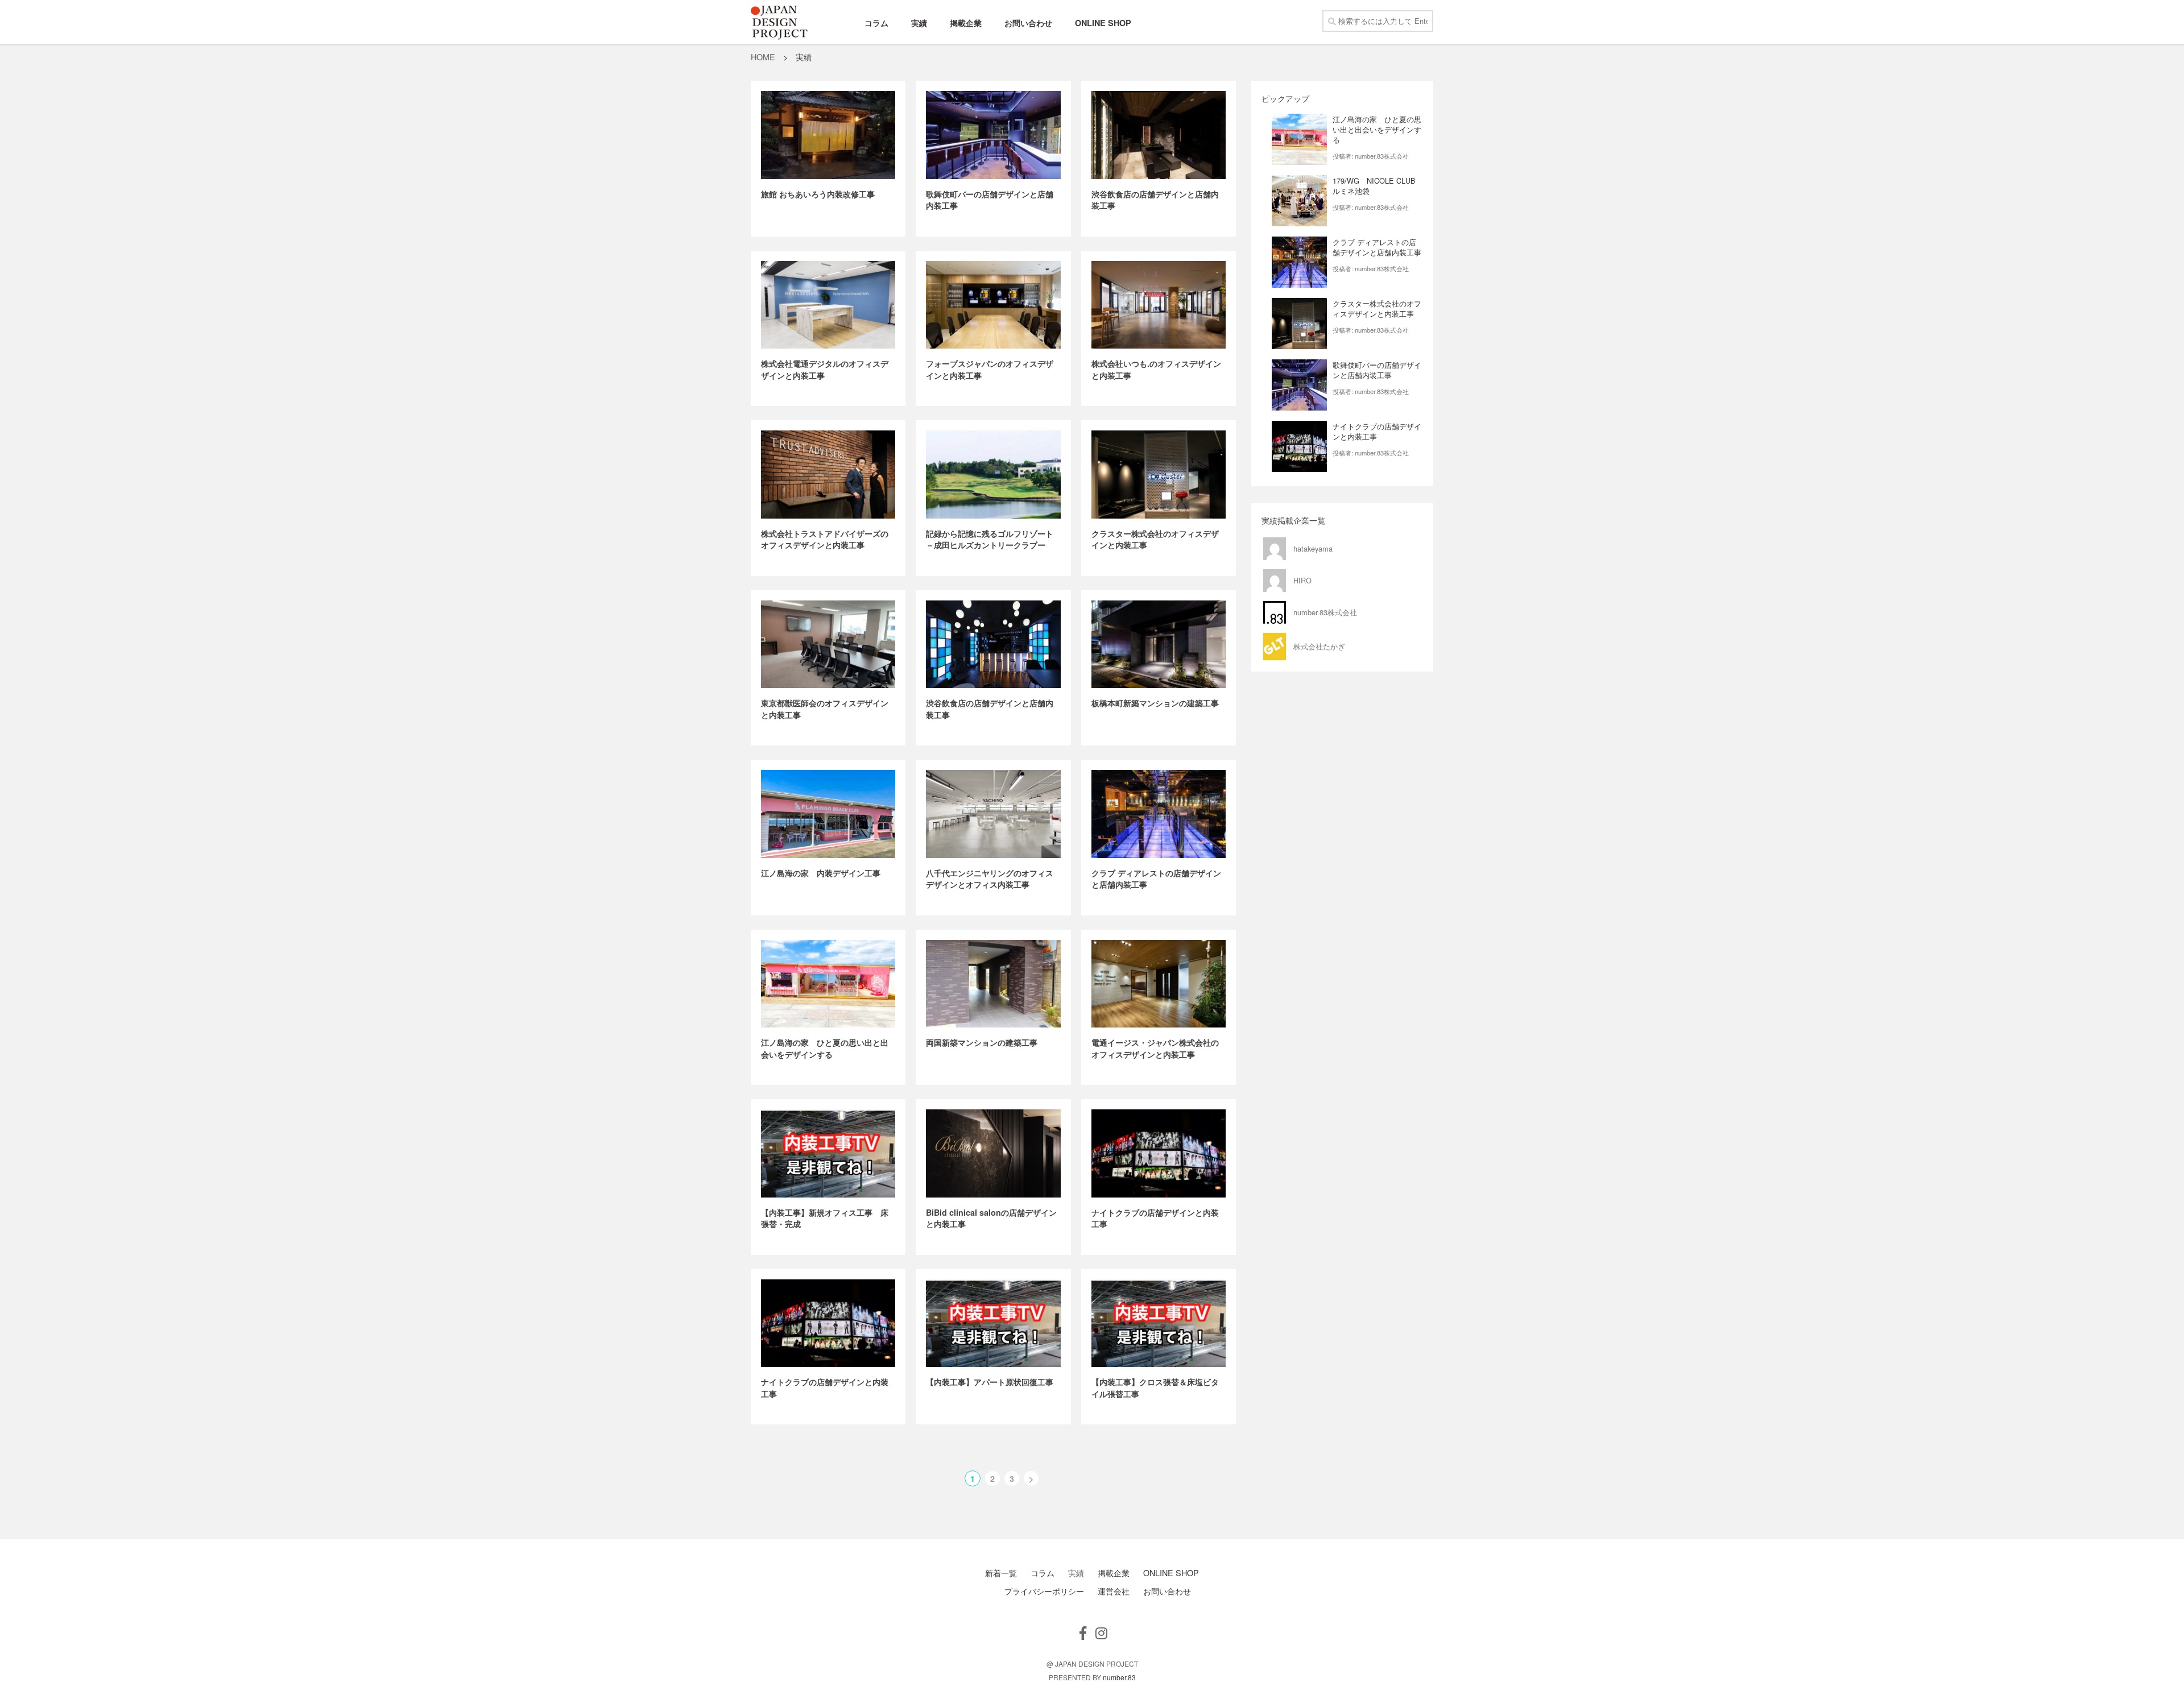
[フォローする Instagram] (1101, 1633)
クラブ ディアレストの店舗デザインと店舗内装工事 (1377, 247)
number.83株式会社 (1382, 156)
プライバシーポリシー (1044, 1591)
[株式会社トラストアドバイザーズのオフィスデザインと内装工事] (828, 475)
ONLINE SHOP (1103, 23)
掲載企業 (966, 23)
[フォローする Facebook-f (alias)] (1083, 1633)
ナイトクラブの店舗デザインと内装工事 (1377, 431)
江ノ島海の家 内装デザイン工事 (821, 873)
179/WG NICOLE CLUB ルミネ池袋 (1378, 186)
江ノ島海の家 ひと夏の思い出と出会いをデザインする (825, 1048)
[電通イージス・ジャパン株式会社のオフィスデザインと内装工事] (1159, 984)
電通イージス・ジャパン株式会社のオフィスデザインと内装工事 (1155, 1048)
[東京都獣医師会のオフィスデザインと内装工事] (828, 645)
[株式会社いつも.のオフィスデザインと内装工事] (1159, 305)
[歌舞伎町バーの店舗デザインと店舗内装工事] (993, 135)
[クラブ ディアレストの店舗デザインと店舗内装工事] (1159, 814)
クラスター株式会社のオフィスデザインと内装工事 (1377, 308)
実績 (919, 23)
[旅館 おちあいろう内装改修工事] (828, 135)
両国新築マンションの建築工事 (982, 1042)
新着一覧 (1001, 1573)
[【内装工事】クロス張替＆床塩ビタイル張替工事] (1159, 1323)
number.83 (1119, 1677)
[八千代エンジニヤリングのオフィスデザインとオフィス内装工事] (993, 814)
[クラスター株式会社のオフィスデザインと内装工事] (1159, 475)
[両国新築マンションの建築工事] (993, 984)
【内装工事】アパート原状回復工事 (990, 1382)
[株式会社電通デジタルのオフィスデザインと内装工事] (828, 305)
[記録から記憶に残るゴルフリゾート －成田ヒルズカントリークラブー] (993, 475)
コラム (876, 23)
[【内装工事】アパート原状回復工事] (993, 1323)
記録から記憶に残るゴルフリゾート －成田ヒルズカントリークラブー (994, 539)
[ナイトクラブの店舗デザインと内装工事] (1159, 1153)
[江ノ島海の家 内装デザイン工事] (828, 814)
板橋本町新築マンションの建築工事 (1155, 703)
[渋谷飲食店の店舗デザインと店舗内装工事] (1159, 135)
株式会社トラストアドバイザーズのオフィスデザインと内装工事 (825, 539)
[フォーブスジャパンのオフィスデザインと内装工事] (993, 305)
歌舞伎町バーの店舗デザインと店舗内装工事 (1377, 370)
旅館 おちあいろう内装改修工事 (818, 194)
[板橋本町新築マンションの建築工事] (1159, 645)
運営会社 (1114, 1591)
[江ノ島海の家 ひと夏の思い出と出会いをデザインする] (828, 984)
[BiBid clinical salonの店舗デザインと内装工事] (993, 1153)
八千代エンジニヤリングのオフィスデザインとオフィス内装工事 (990, 879)
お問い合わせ (1028, 23)
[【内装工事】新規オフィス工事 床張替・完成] (828, 1153)
